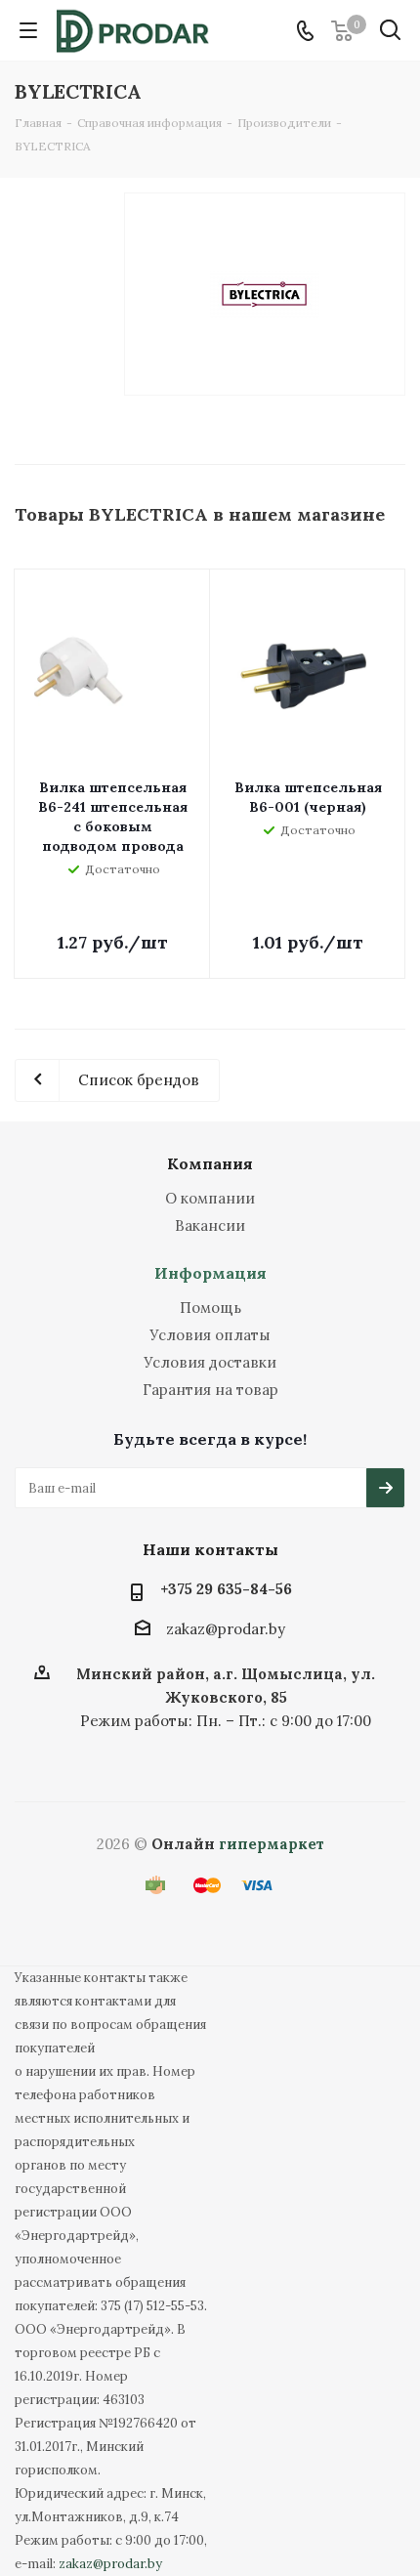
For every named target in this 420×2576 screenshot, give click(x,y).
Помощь (210, 1308)
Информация (210, 1273)
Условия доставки (210, 1362)
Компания (210, 1163)
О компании (210, 1198)
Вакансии (210, 1225)
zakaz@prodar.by (226, 1629)
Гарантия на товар (210, 1390)
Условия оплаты (210, 1335)
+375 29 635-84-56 (226, 1589)
